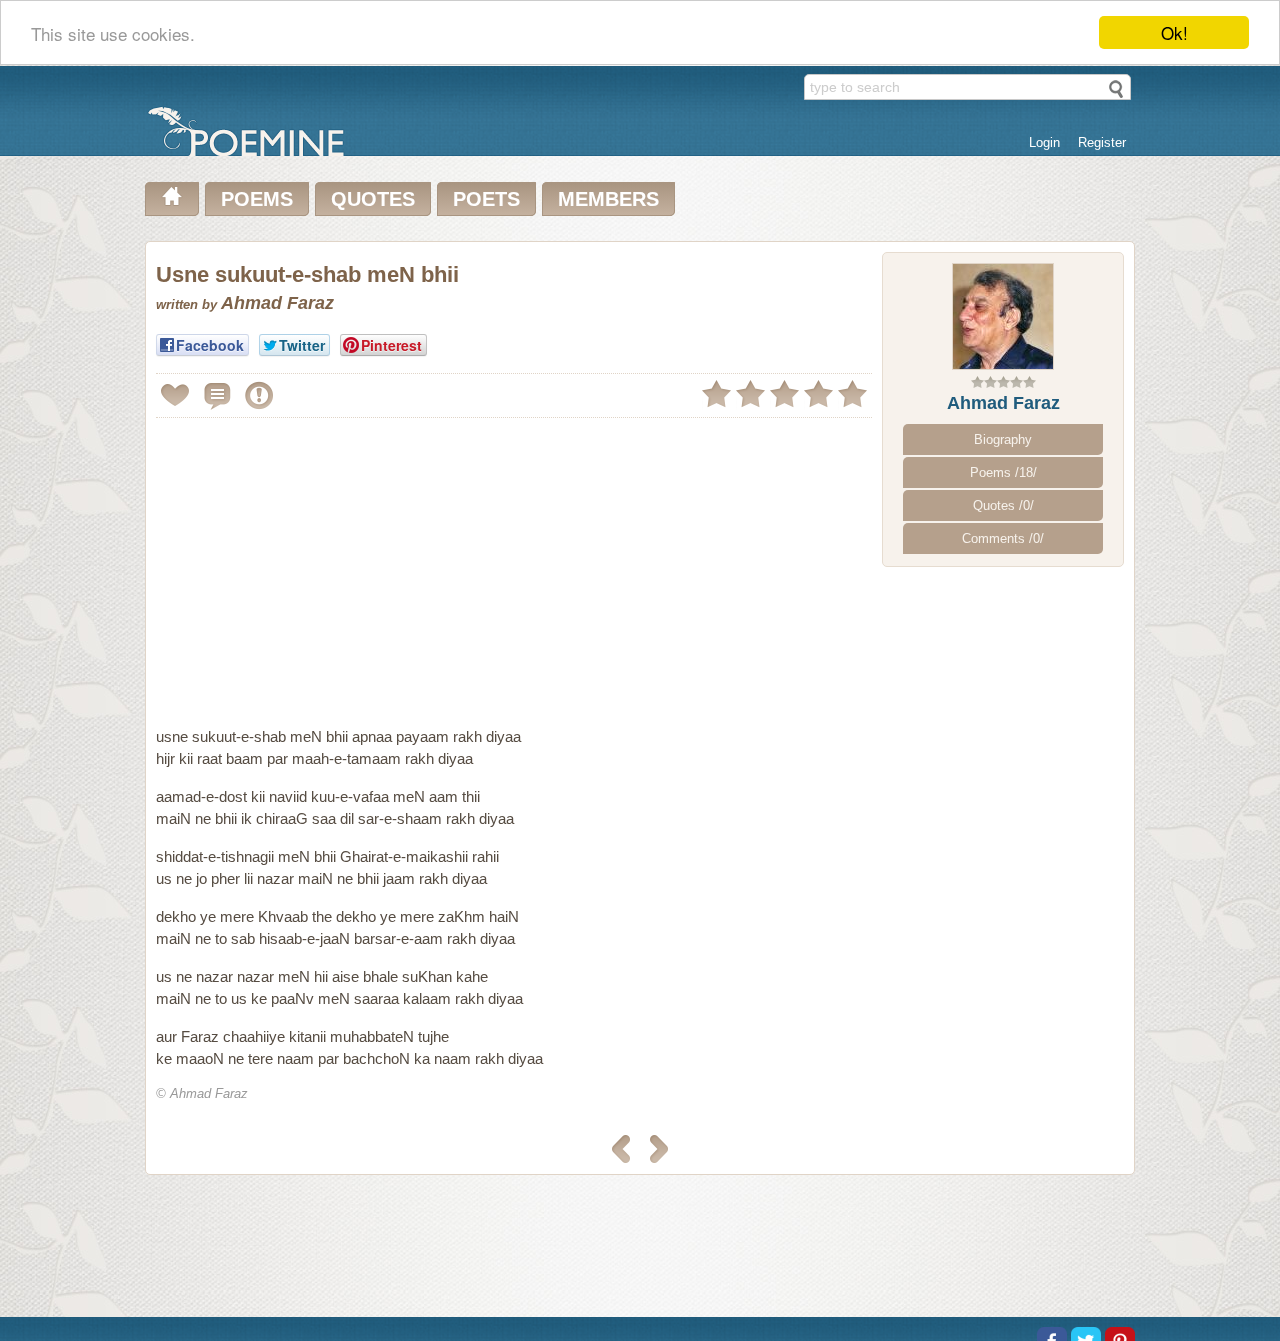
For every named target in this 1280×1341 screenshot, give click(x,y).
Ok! (1174, 32)
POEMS (257, 199)
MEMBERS (608, 199)
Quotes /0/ (1003, 505)
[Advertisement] (324, 564)
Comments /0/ (1003, 538)
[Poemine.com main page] (172, 199)
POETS (486, 199)
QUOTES (373, 199)
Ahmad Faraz (1003, 403)
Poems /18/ (1003, 472)
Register (1102, 142)
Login (1044, 142)
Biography (1003, 439)
